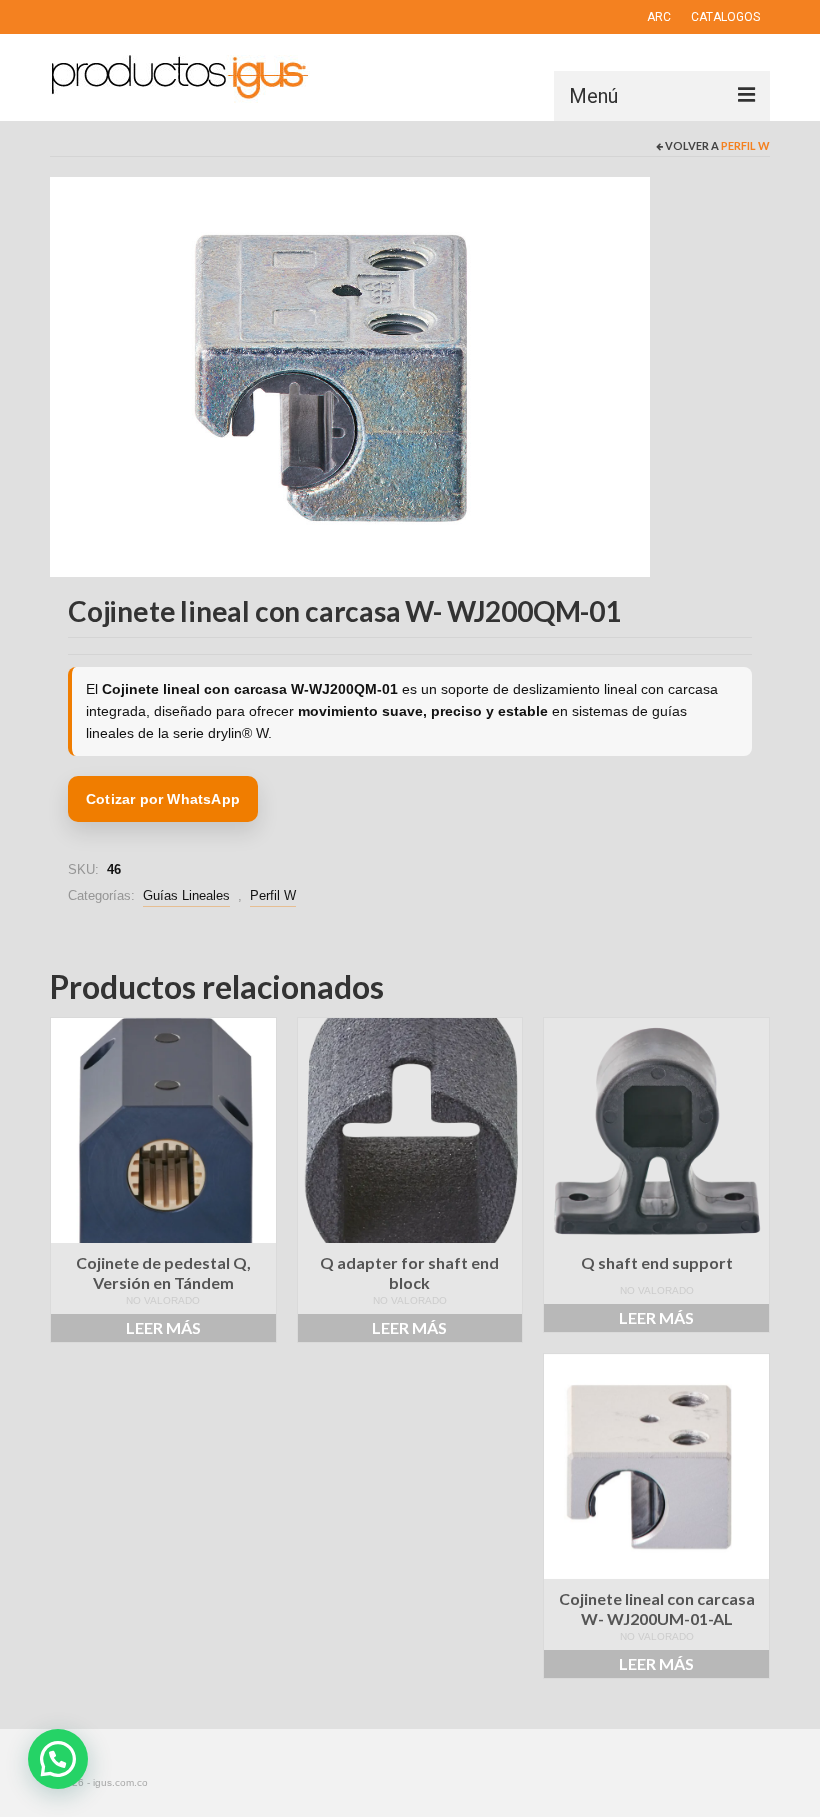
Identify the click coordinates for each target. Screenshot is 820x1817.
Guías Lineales (186, 895)
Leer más (163, 1327)
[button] (58, 1759)
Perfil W (745, 145)
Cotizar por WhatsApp (163, 799)
